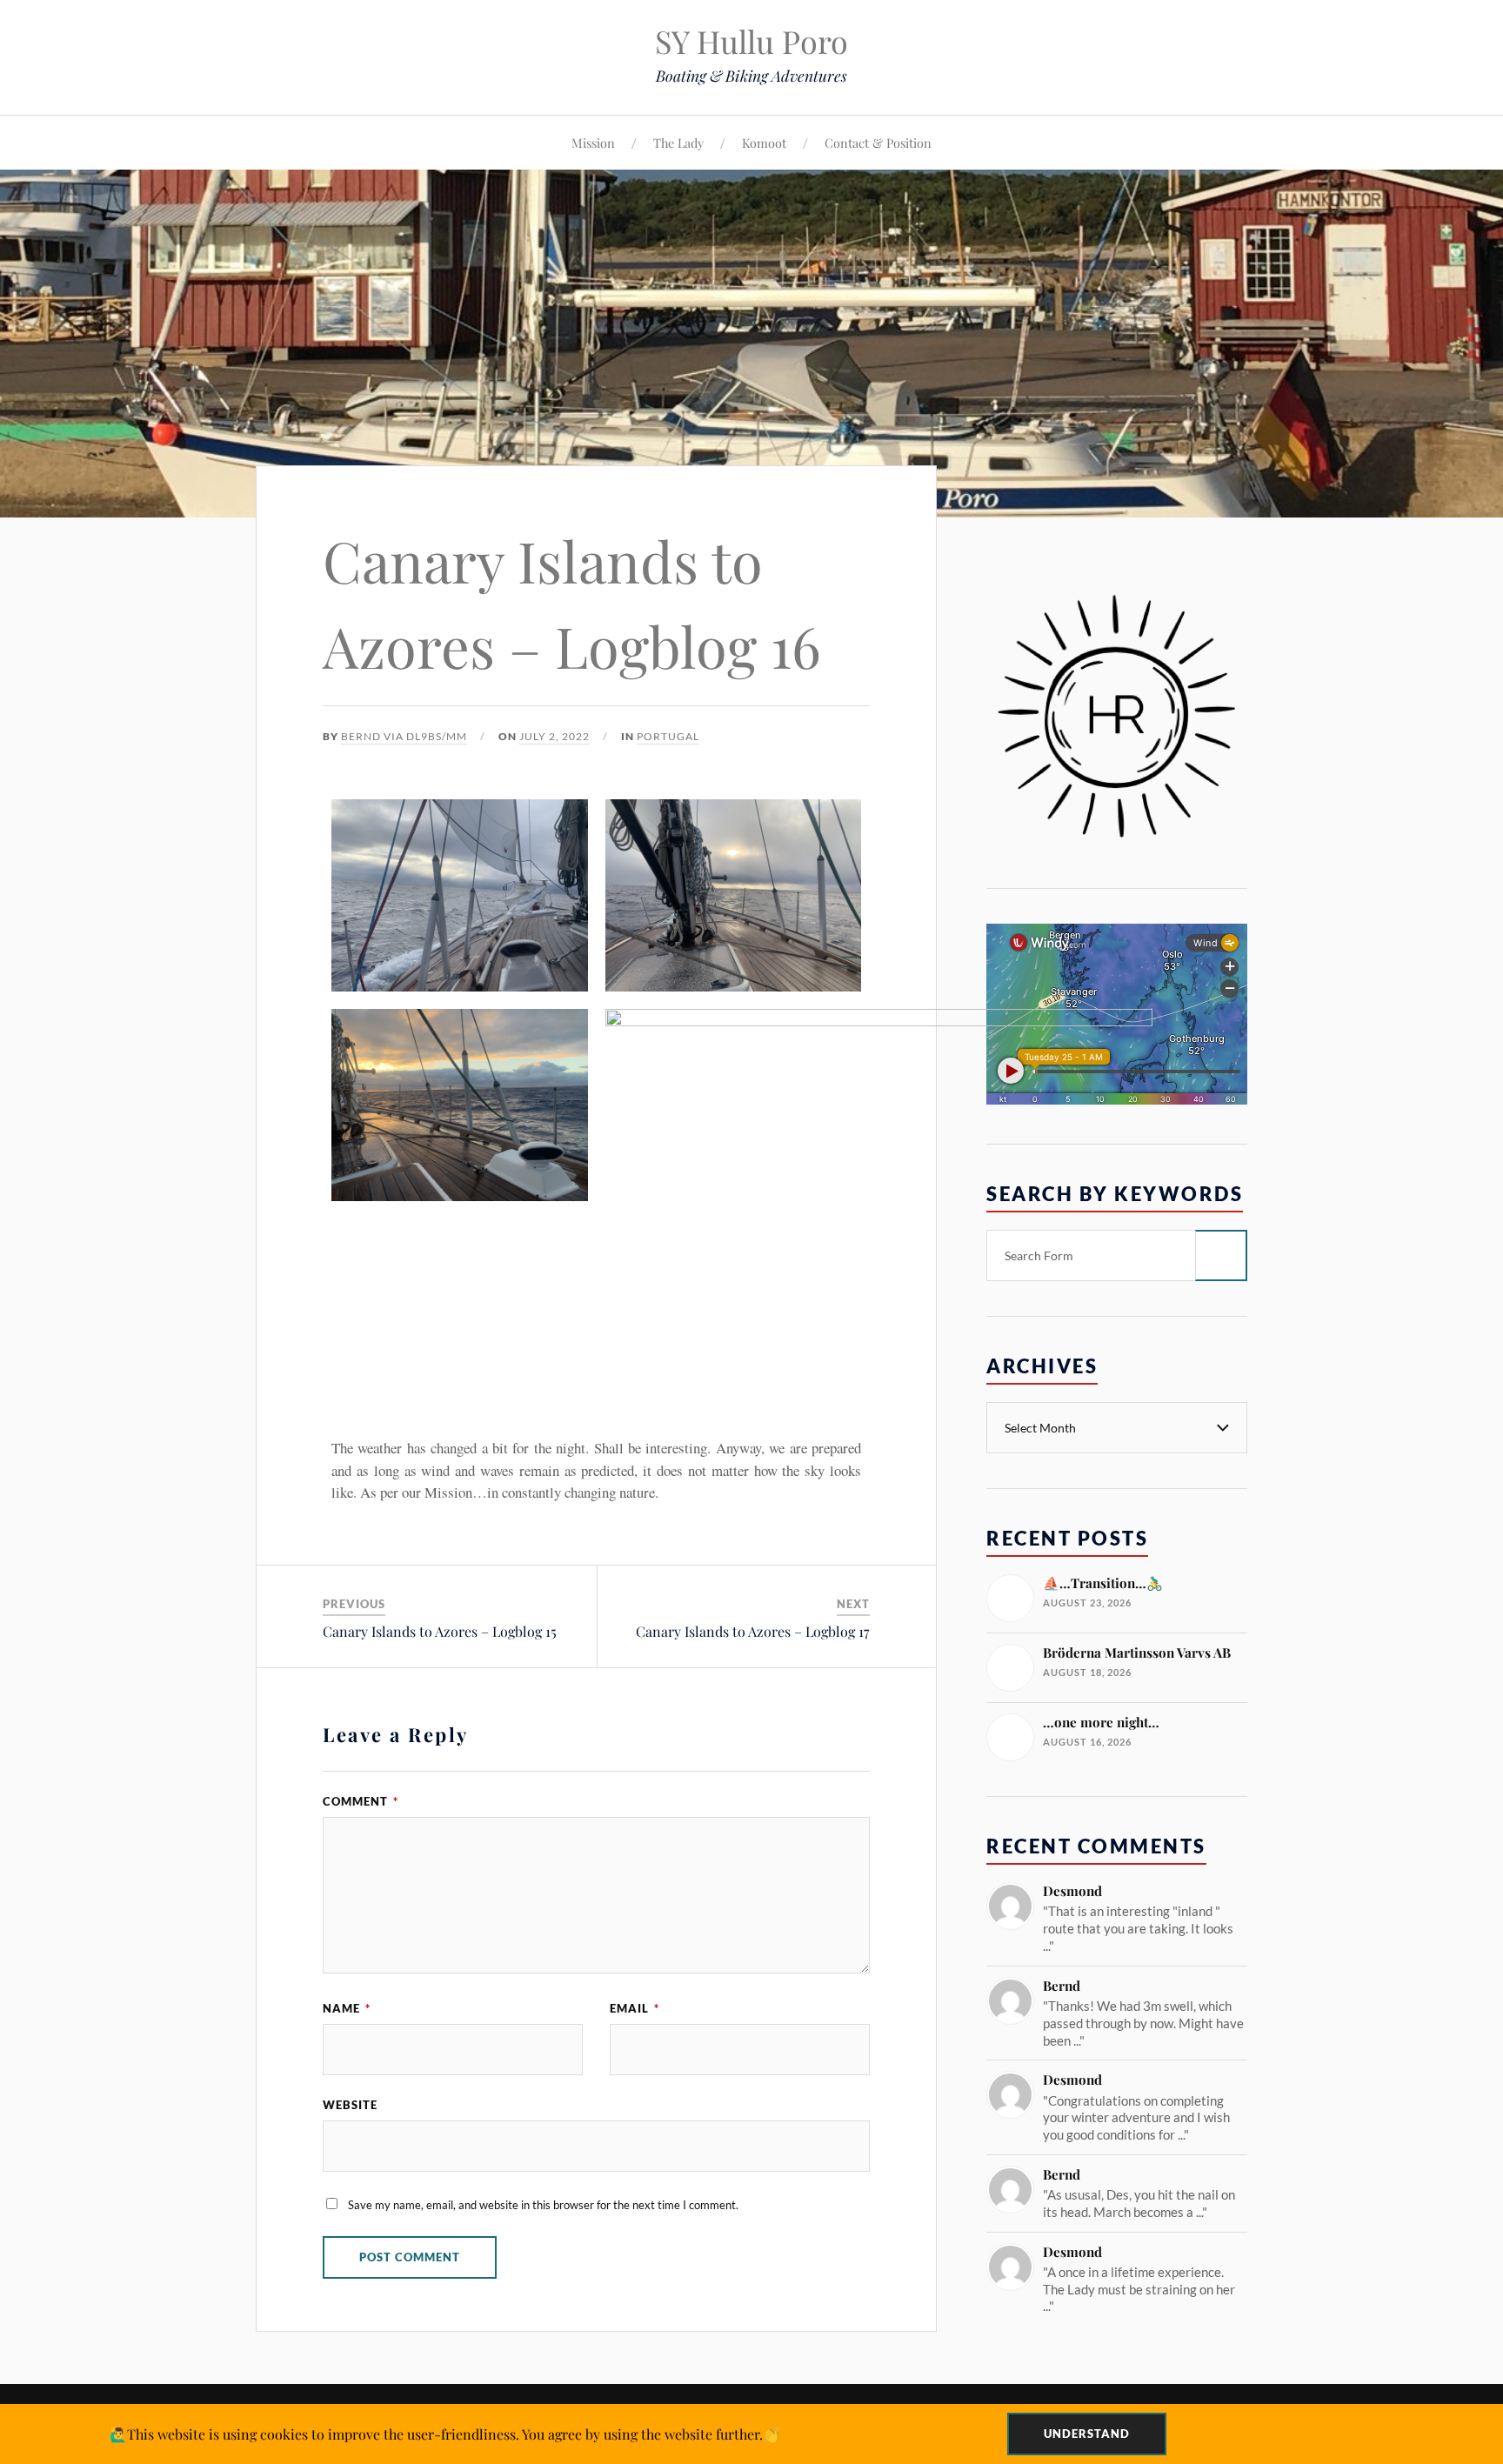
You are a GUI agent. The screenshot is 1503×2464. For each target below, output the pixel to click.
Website (350, 2105)
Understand (1087, 2434)
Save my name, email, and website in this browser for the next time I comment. (543, 2205)
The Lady (678, 143)
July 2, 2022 (554, 736)
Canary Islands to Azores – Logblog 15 (440, 1631)
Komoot (764, 143)
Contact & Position (878, 143)
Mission (593, 143)
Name (347, 2008)
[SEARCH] (1221, 1255)
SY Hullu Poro (751, 41)
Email (635, 2008)
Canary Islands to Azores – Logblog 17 (753, 1631)
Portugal (668, 736)
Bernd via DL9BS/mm (404, 736)
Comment (361, 1801)
